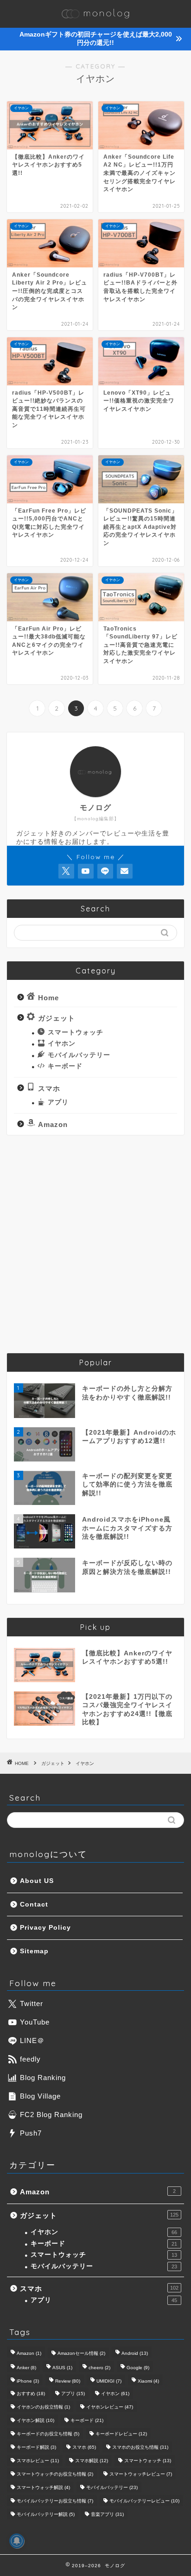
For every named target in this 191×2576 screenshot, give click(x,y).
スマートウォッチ (76, 1032)
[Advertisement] (95, 1244)
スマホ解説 (92, 2461)
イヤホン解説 (35, 2420)
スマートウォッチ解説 (43, 2487)
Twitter (32, 2003)
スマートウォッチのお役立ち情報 (55, 2474)
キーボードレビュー (121, 2434)
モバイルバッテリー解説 (46, 2514)
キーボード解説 (36, 2447)
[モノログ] (95, 19)
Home (48, 997)
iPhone (28, 2381)
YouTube (35, 2022)
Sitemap (34, 1951)
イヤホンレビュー (110, 2407)
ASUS (62, 2368)
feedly (30, 2059)
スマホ (49, 1088)
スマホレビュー (38, 2461)
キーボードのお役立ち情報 (48, 2434)
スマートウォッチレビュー (141, 2474)
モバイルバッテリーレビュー (144, 2501)
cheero (99, 2368)
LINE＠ (32, 2040)
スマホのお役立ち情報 (140, 2447)
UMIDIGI (109, 2381)
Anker (26, 2368)
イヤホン (62, 1043)
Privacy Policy (45, 1928)
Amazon (53, 1124)
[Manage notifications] (17, 2541)
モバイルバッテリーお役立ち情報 (55, 2501)
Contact (34, 1904)
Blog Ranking (43, 2078)
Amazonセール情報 (81, 2353)
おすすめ (31, 2393)
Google (138, 2368)
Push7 (31, 2133)
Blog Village (40, 2096)
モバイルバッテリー (79, 1055)
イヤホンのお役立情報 (43, 2407)
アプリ (58, 1102)
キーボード (65, 1066)
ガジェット (57, 1018)
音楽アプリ (107, 2514)
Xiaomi (148, 2381)
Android (135, 2353)
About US (37, 1881)
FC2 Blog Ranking (51, 2115)
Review (68, 2381)
